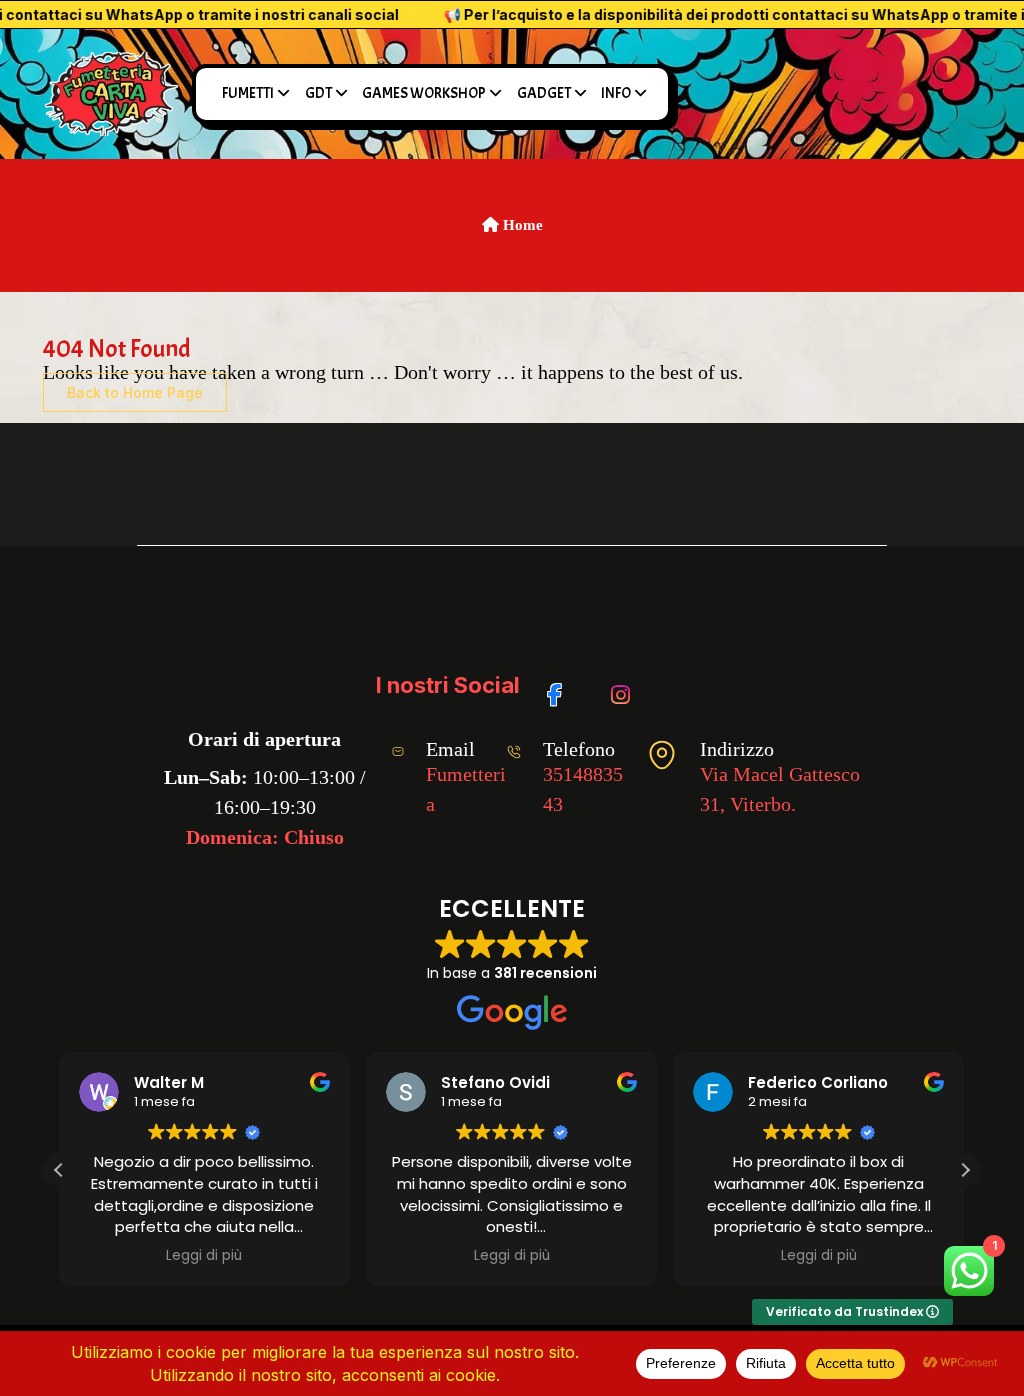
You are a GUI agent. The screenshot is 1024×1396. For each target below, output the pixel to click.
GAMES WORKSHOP (424, 93)
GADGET (544, 93)
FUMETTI (248, 93)
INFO (616, 93)
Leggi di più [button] (204, 1256)
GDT (318, 93)
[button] (965, 1170)
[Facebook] (561, 685)
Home (521, 225)
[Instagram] (624, 685)
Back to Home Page (135, 392)
